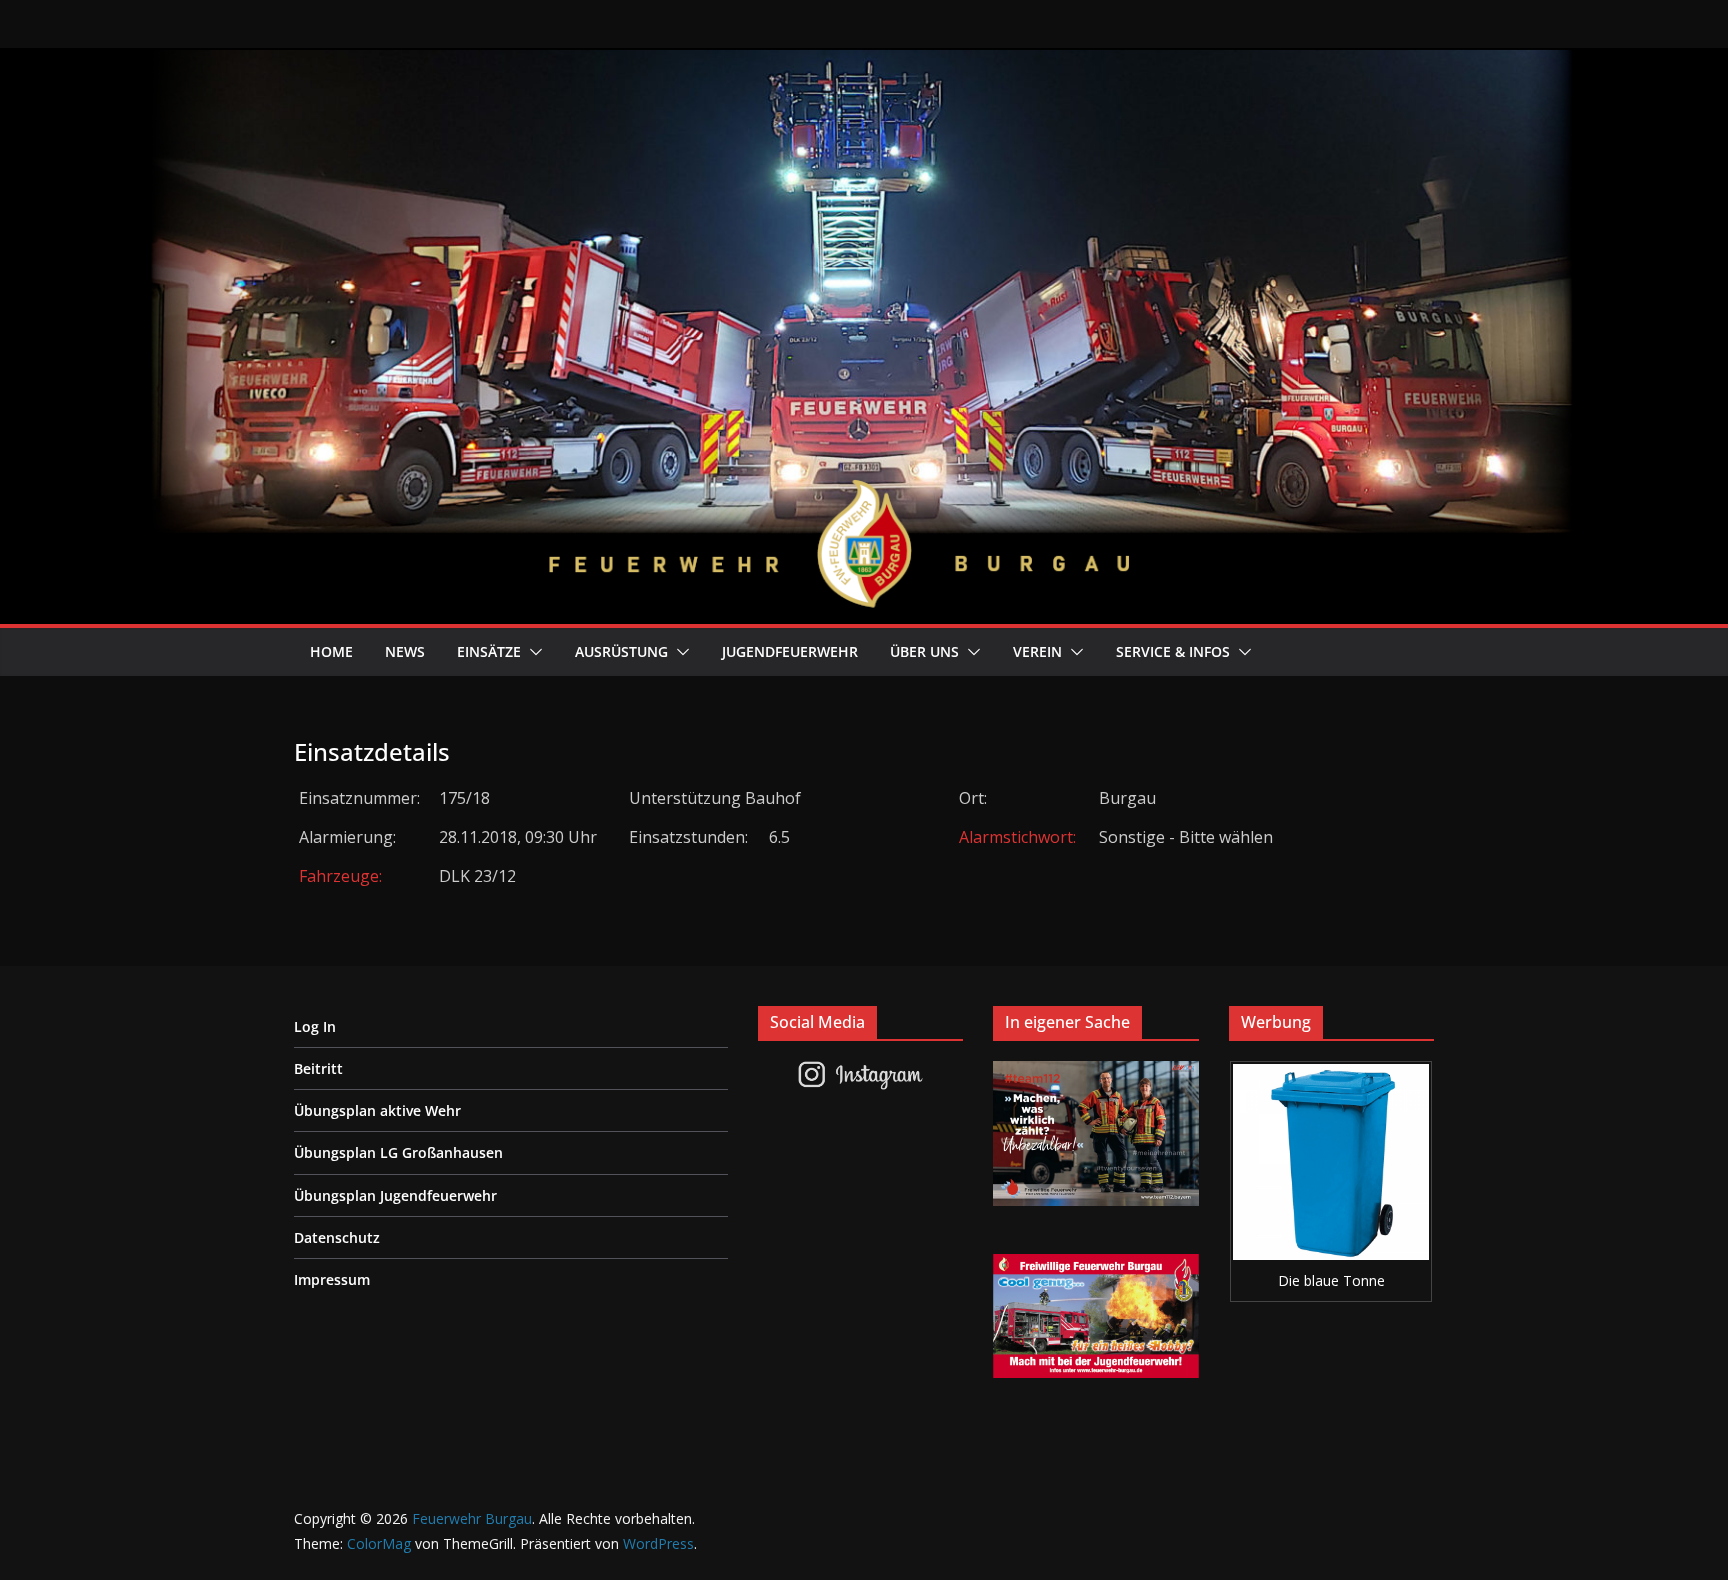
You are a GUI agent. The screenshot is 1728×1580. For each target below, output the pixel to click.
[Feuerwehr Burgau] (864, 62)
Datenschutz (337, 1237)
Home (331, 651)
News (405, 651)
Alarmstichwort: (1017, 837)
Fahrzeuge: (340, 876)
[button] (532, 652)
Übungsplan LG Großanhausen (398, 1152)
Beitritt (318, 1068)
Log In (315, 1026)
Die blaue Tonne (1331, 1280)
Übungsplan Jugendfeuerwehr (395, 1195)
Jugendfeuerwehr (790, 651)
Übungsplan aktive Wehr (377, 1110)
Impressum (332, 1279)
